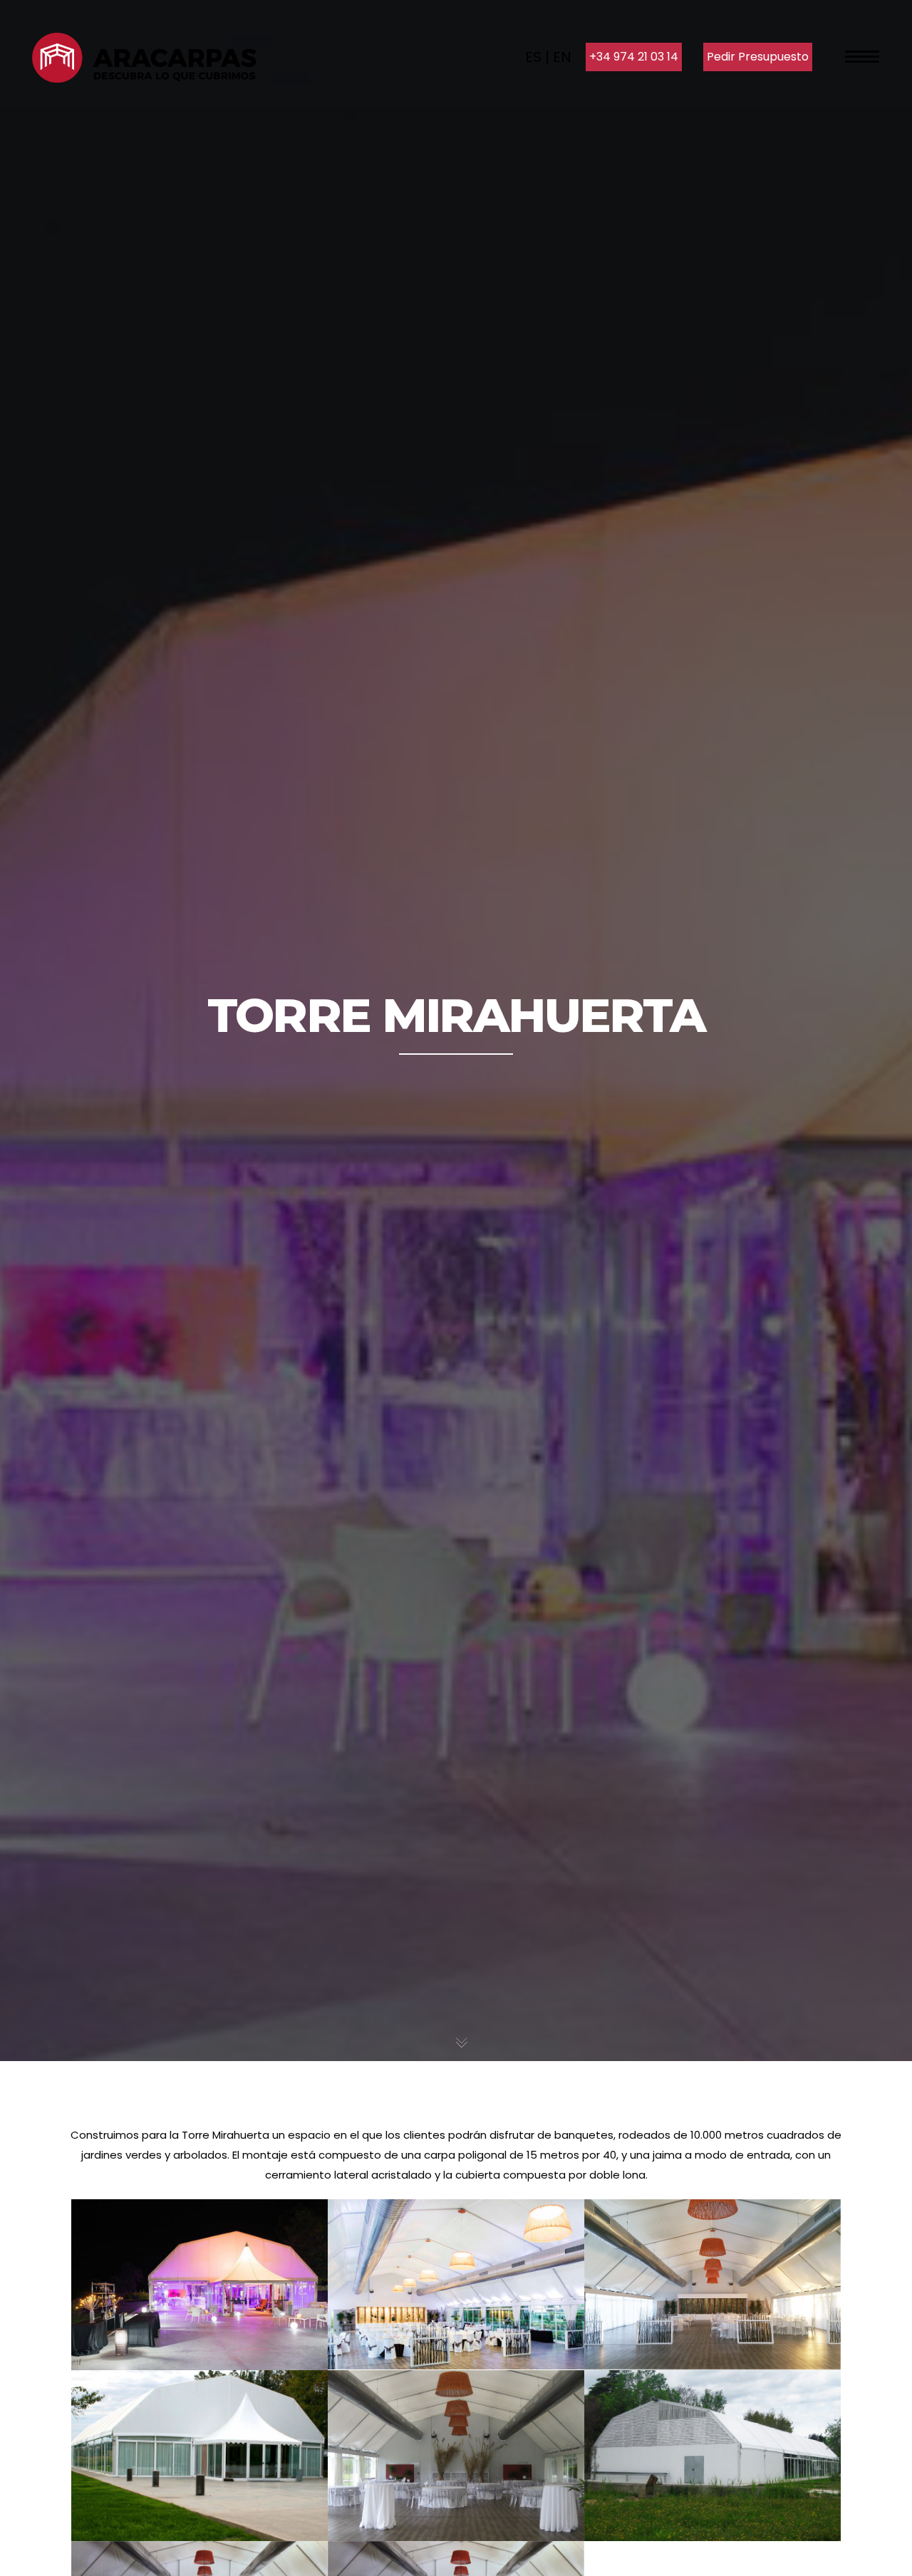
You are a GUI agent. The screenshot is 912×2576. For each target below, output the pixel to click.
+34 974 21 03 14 (634, 57)
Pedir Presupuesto (758, 57)
